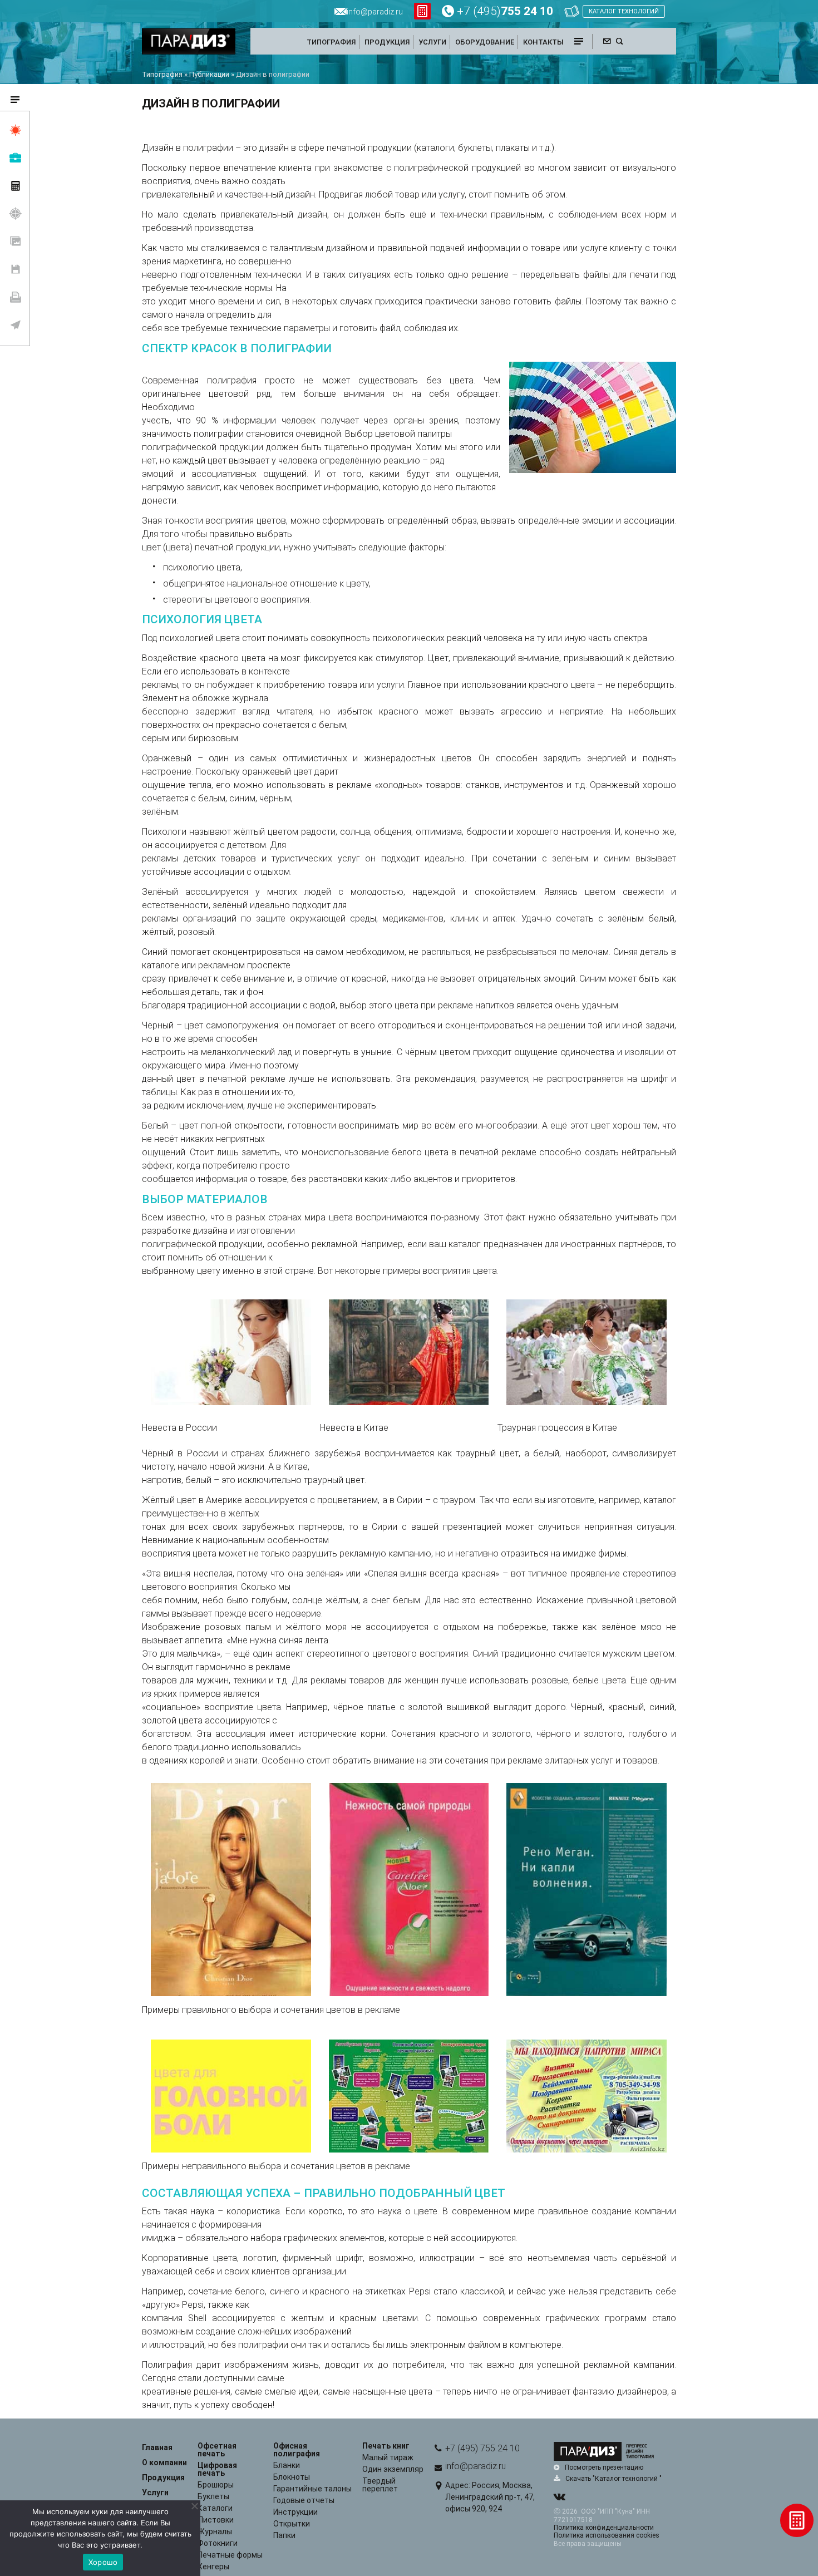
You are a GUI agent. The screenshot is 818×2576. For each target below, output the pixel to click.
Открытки (292, 2524)
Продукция (163, 2478)
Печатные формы (230, 2555)
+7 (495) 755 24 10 (482, 2448)
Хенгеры (213, 2567)
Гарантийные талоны (312, 2489)
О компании (164, 2462)
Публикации (209, 74)
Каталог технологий (624, 11)
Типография (162, 74)
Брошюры (216, 2485)
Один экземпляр (393, 2469)
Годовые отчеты (304, 2500)
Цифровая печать (217, 2469)
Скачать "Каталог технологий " (613, 2479)
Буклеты (213, 2496)
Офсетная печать (217, 2450)
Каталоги (215, 2508)
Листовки (216, 2520)
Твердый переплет (380, 2485)
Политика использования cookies (607, 2535)
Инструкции (295, 2512)
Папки (284, 2535)
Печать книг (386, 2446)
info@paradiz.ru (475, 2466)
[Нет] (194, 2506)
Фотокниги (218, 2543)
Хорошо (103, 2562)
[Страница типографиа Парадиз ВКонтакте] (559, 2498)
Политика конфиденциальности (604, 2528)
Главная (157, 2447)
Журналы (215, 2531)
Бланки (287, 2465)
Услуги (155, 2493)
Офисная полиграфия (297, 2450)
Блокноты (292, 2477)
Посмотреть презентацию (604, 2467)
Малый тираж (388, 2457)
